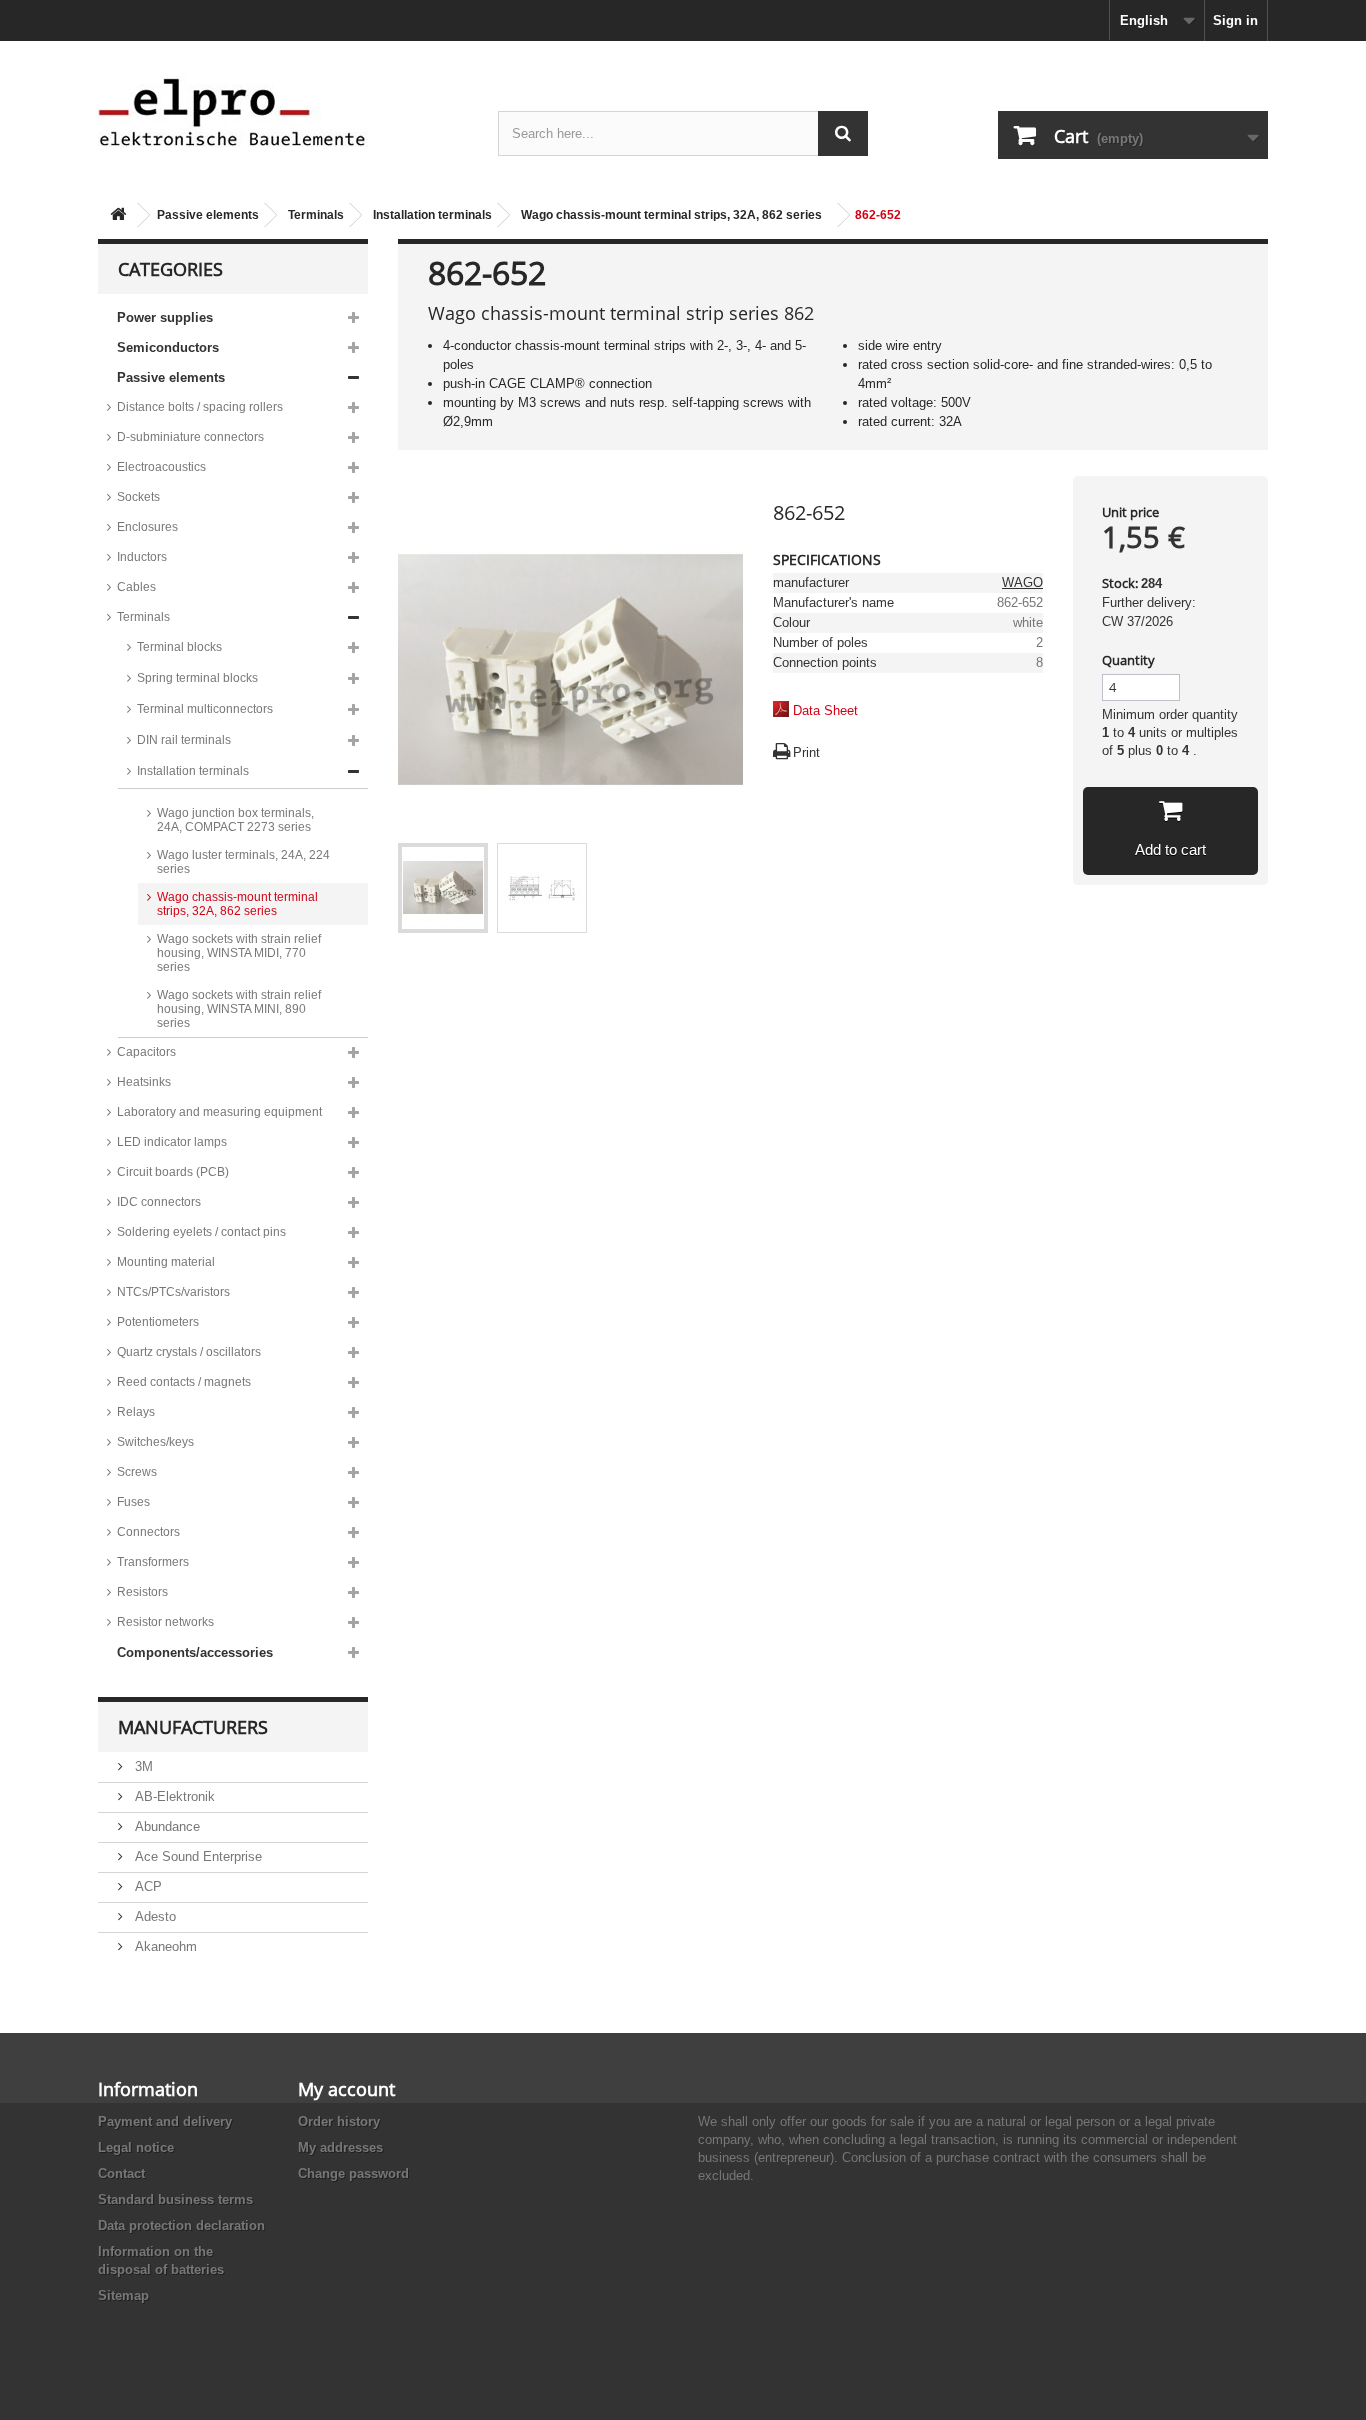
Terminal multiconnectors (205, 709)
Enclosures (147, 527)
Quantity (1128, 660)
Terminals (316, 215)
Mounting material (166, 1262)
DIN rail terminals (184, 740)
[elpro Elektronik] (283, 111)
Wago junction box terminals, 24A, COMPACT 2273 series (235, 820)
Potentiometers (158, 1322)
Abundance (165, 1826)
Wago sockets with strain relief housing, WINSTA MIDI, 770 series (239, 953)
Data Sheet (825, 710)
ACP (146, 1886)
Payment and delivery (165, 2121)
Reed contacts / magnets (184, 1382)
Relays (136, 1412)
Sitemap (123, 2295)
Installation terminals (432, 215)
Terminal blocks (179, 647)
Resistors (142, 1592)
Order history (339, 2121)
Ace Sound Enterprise (196, 1856)
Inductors (142, 557)
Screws (137, 1472)
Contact (121, 2173)
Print (806, 752)
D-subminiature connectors (190, 437)
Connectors (148, 1532)
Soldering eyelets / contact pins (201, 1232)
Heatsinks (144, 1082)
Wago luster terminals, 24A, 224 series (243, 862)
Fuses (133, 1502)
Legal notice (136, 2147)
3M (142, 1766)
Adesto (153, 1916)
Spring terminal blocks (197, 678)
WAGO (1022, 582)
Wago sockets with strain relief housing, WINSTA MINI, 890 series (239, 1009)
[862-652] (443, 888)
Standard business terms (175, 2199)
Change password (353, 2173)
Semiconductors (168, 347)
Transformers (153, 1562)
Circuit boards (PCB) (173, 1172)
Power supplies (165, 317)
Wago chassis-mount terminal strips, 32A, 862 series (671, 215)
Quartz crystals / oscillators (189, 1352)
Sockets (138, 497)
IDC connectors (159, 1202)
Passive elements (208, 215)
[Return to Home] (118, 215)
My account (346, 2089)
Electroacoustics (161, 467)
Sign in (1235, 20)
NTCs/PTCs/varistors (173, 1292)
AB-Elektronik (173, 1796)
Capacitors (146, 1052)
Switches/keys (155, 1442)
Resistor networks (165, 1622)
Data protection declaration (181, 2225)
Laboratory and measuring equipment (219, 1112)
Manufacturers (193, 1727)
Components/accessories (195, 1652)
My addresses (340, 2147)
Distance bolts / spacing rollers (200, 407)
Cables (136, 587)
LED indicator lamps (172, 1142)
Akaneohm (164, 1946)
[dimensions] (542, 888)
